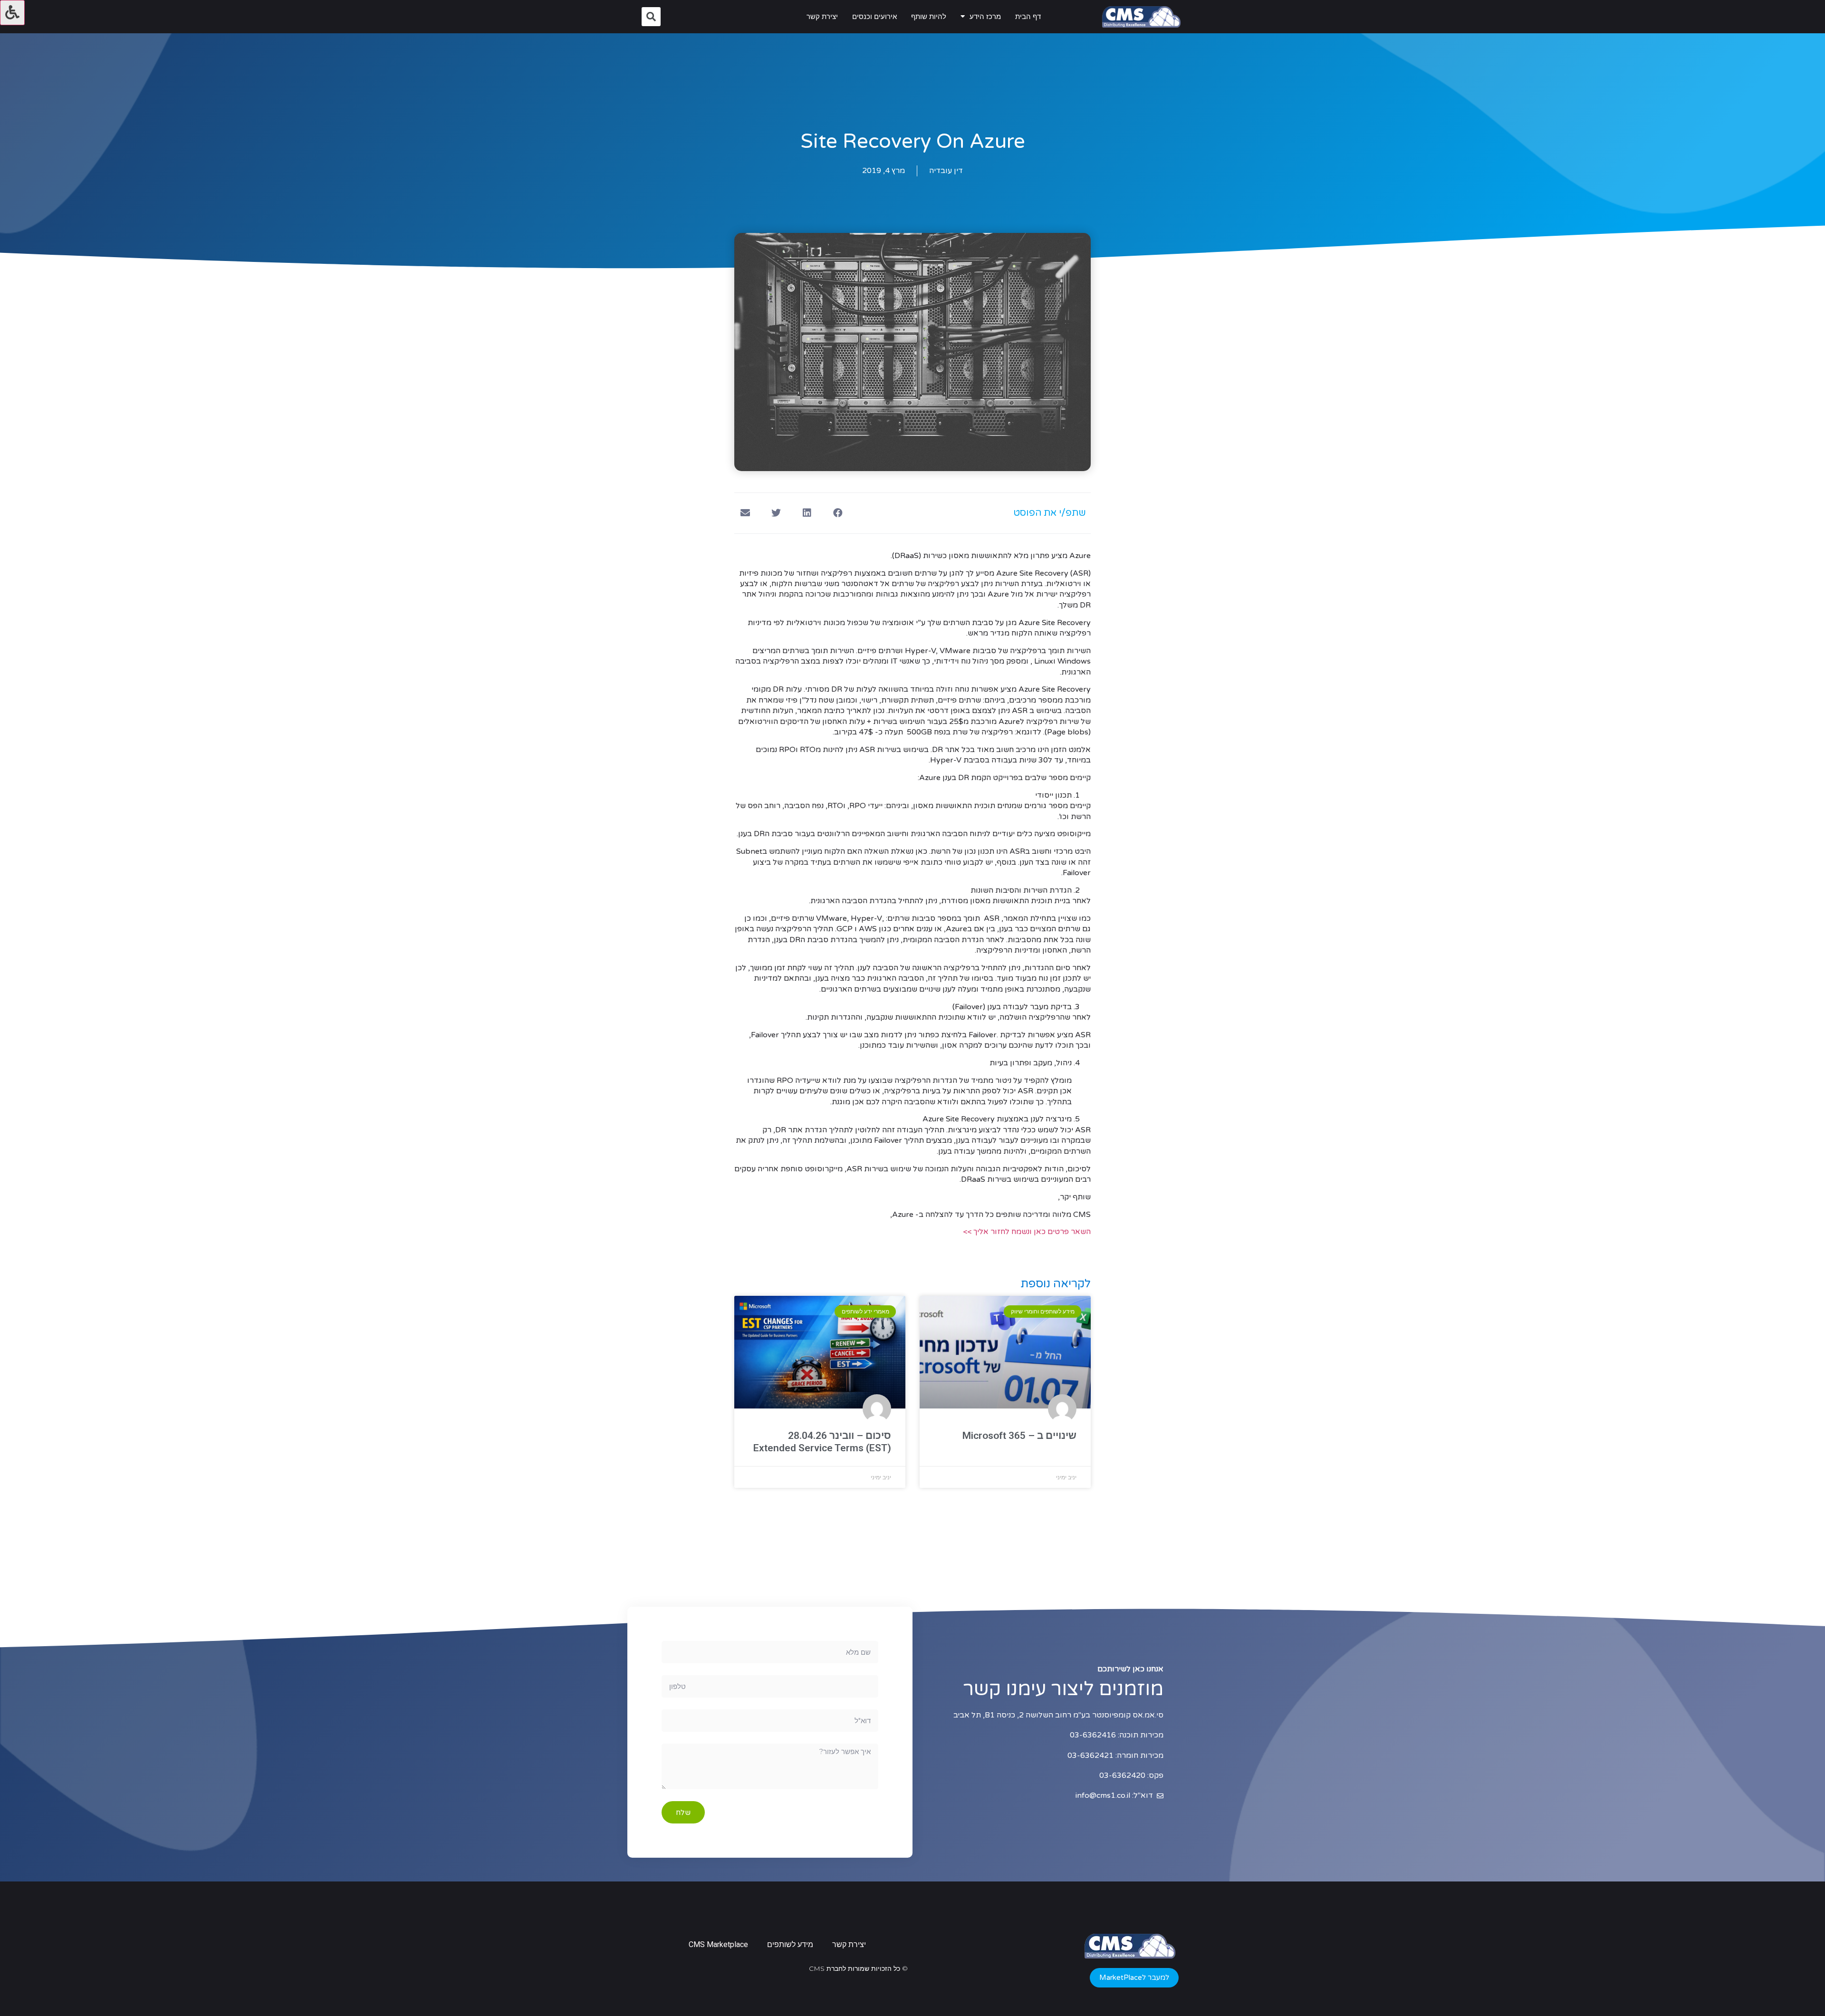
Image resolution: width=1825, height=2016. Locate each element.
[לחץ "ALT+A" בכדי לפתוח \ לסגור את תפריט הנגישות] (12, 13)
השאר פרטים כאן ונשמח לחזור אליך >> (1027, 1232)
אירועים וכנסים (874, 17)
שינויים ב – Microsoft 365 (1019, 1436)
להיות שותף (929, 17)
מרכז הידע (985, 17)
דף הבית (1028, 17)
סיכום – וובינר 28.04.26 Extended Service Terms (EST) (822, 1442)
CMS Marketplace (718, 1944)
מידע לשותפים (790, 1944)
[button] (1134, 1978)
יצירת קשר (822, 17)
